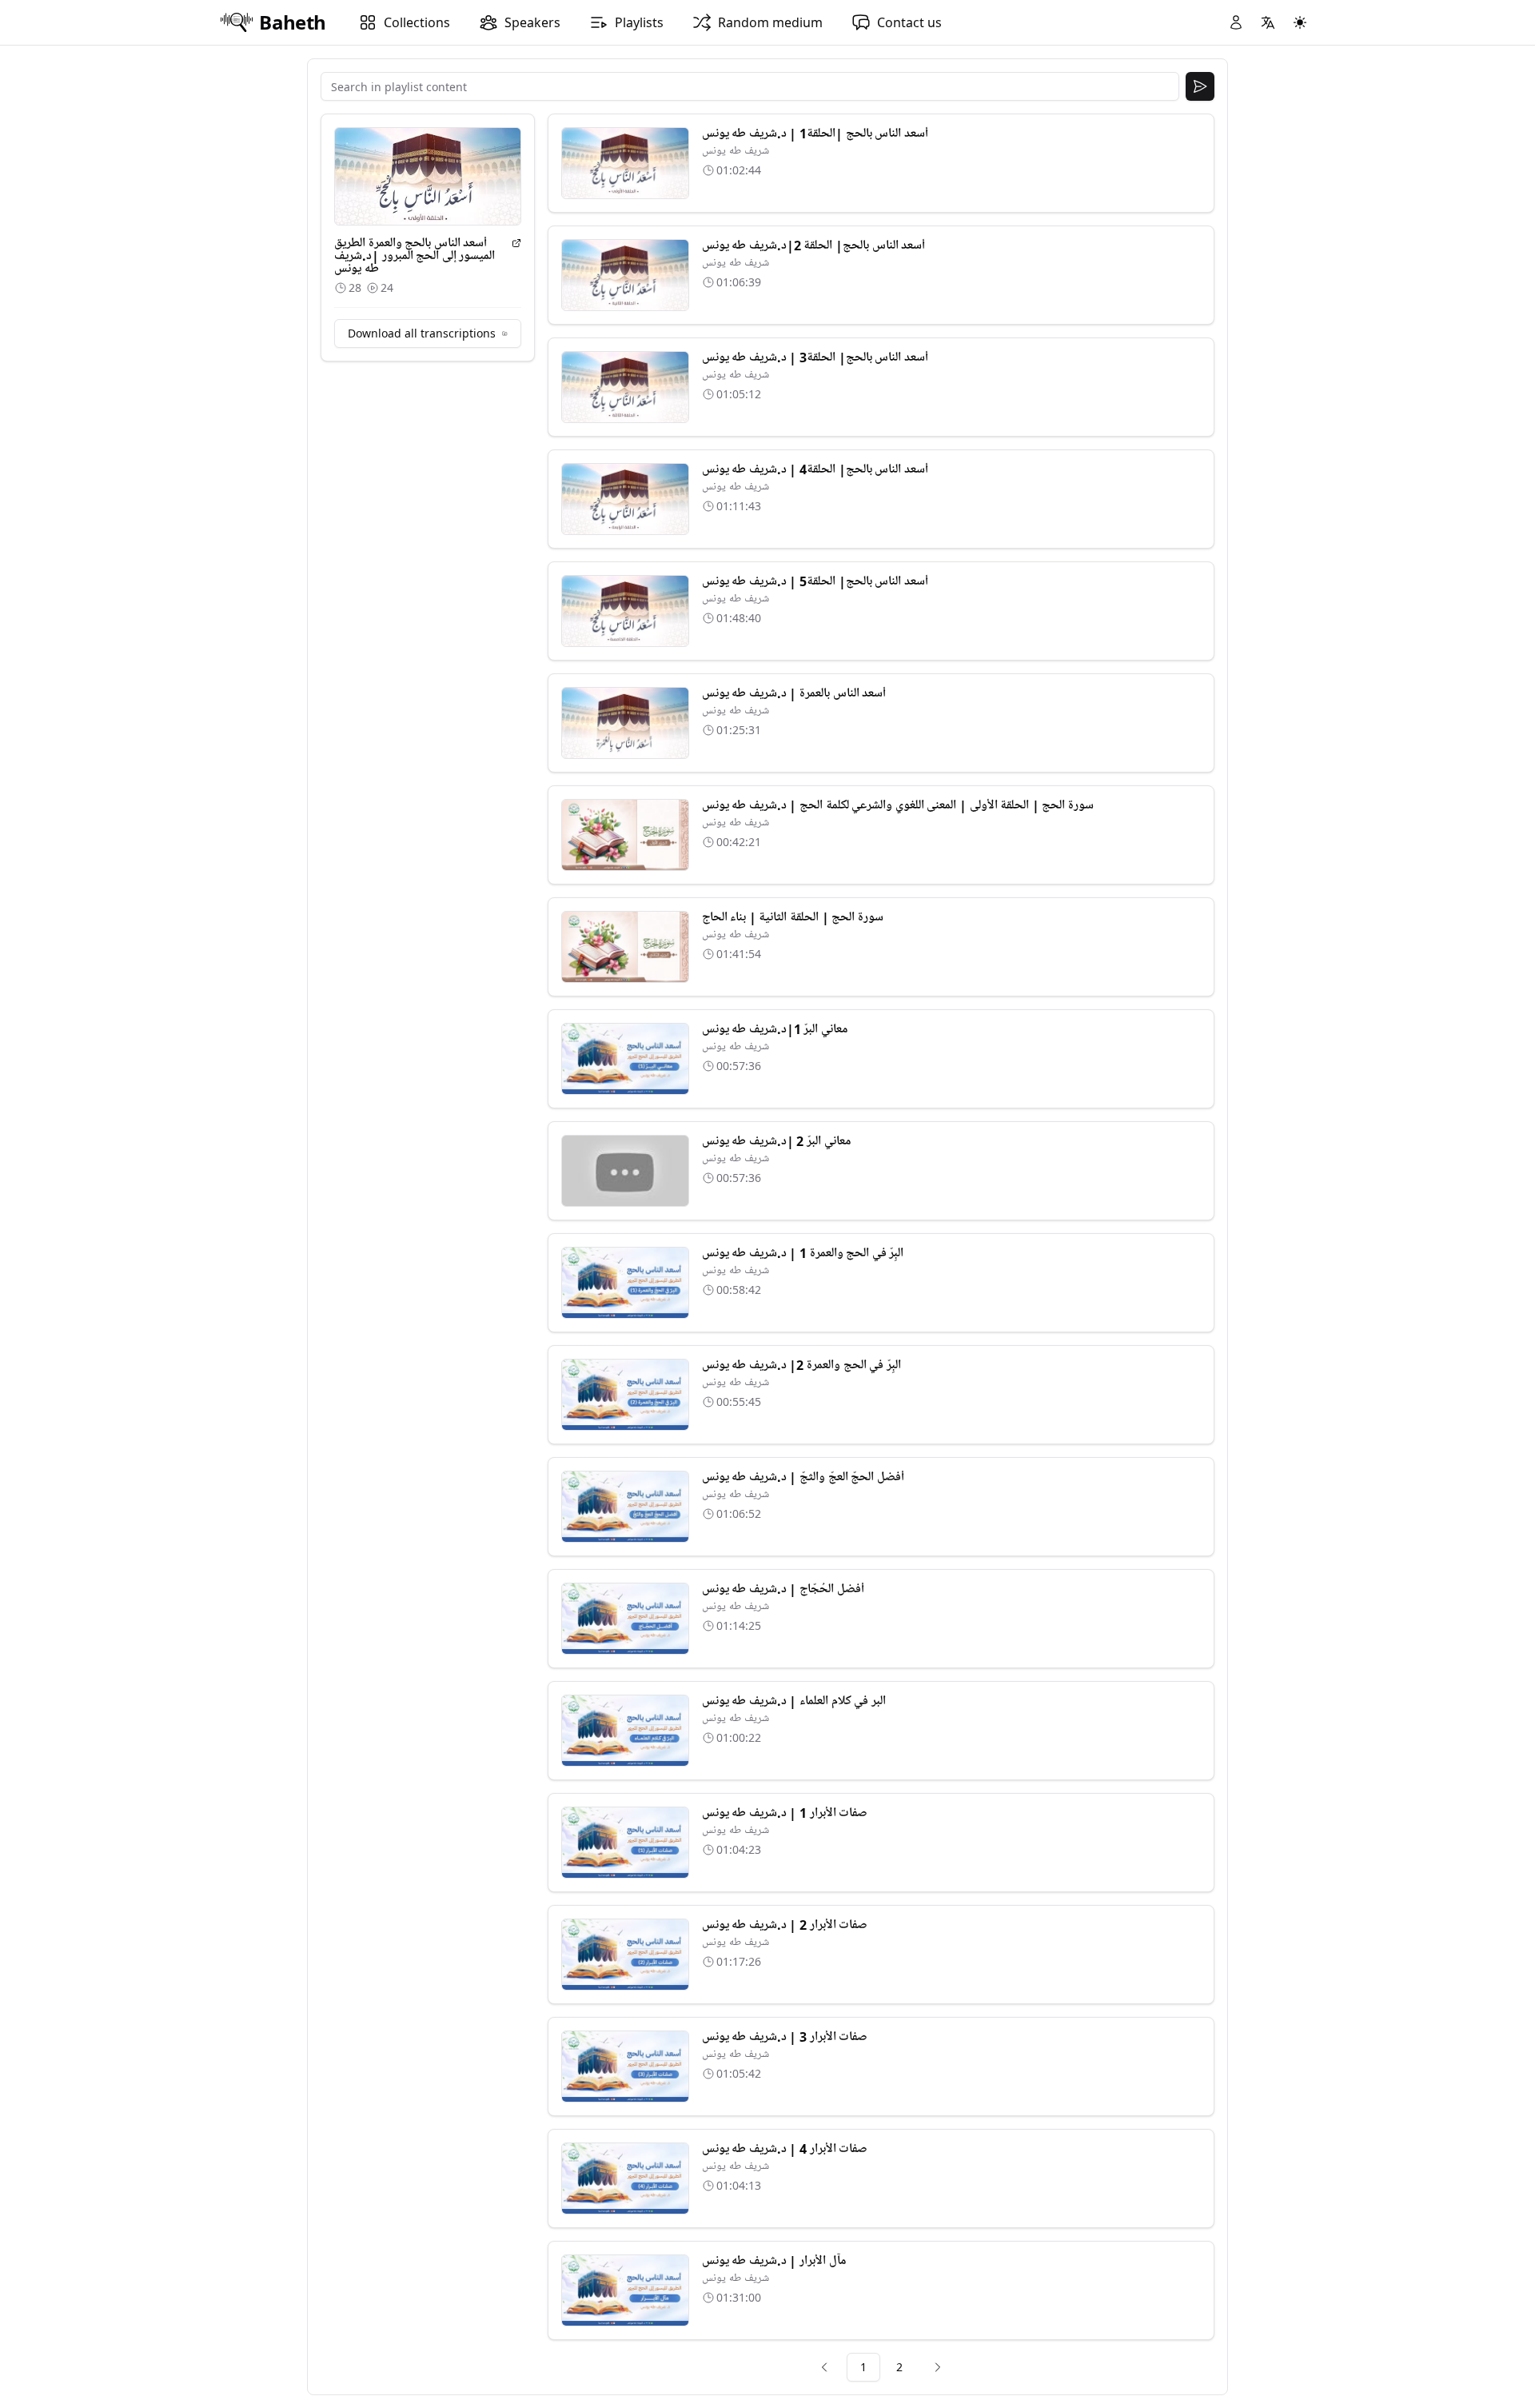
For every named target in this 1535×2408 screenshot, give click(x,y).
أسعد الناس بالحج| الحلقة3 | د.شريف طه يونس (815, 357)
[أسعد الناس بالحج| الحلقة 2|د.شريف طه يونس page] (625, 275)
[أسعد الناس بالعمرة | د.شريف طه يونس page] (625, 723)
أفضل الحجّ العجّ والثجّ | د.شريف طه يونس (803, 1477)
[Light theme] (1300, 22)
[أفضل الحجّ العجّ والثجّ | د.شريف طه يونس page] (625, 1507)
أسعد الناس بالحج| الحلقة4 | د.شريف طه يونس (815, 469)
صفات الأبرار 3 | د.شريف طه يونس (785, 2037)
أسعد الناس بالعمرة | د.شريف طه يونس (794, 693)
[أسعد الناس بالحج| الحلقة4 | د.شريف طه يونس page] (625, 499)
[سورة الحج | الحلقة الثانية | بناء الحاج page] (625, 947)
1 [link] (863, 2367)
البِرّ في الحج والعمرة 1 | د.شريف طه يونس (803, 1253)
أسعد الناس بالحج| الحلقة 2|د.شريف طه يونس (814, 246)
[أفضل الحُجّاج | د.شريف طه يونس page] (625, 1619)
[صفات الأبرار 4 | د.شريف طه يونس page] (625, 2178)
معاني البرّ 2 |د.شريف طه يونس (776, 1141)
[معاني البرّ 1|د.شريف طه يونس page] (625, 1059)
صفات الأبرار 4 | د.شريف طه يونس (785, 2149)
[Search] (1200, 86)
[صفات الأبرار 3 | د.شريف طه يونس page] (625, 2067)
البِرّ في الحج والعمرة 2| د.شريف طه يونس (801, 1365)
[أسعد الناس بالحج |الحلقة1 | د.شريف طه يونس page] (625, 163)
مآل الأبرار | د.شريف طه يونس (774, 2261)
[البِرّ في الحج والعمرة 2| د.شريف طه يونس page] (625, 1395)
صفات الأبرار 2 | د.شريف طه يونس (785, 1925)
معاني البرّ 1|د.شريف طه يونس (775, 1029)
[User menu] (1236, 22)
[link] (824, 2367)
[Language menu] (1268, 22)
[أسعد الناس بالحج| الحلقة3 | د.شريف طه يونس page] (625, 387)
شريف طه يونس (736, 151)
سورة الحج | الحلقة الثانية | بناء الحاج (793, 917)
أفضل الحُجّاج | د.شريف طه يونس (783, 1589)
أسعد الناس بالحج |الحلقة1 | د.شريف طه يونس (815, 134)
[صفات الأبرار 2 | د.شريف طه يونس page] (625, 1955)
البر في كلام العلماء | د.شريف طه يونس (794, 1701)
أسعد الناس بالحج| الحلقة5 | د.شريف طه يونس (815, 581)
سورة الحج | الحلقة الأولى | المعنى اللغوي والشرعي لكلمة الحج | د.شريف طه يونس (898, 805)
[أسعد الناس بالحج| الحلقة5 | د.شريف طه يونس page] (625, 611)
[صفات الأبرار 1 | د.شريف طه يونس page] (625, 1843)
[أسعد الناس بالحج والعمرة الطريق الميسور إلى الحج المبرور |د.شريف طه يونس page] (516, 243)
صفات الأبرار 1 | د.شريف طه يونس (785, 1813)
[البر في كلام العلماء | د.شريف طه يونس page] (625, 1731)
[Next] (938, 2367)
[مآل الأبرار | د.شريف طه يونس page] (625, 2290)
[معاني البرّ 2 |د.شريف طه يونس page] (625, 1171)
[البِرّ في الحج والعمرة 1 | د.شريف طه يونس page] (625, 1283)
